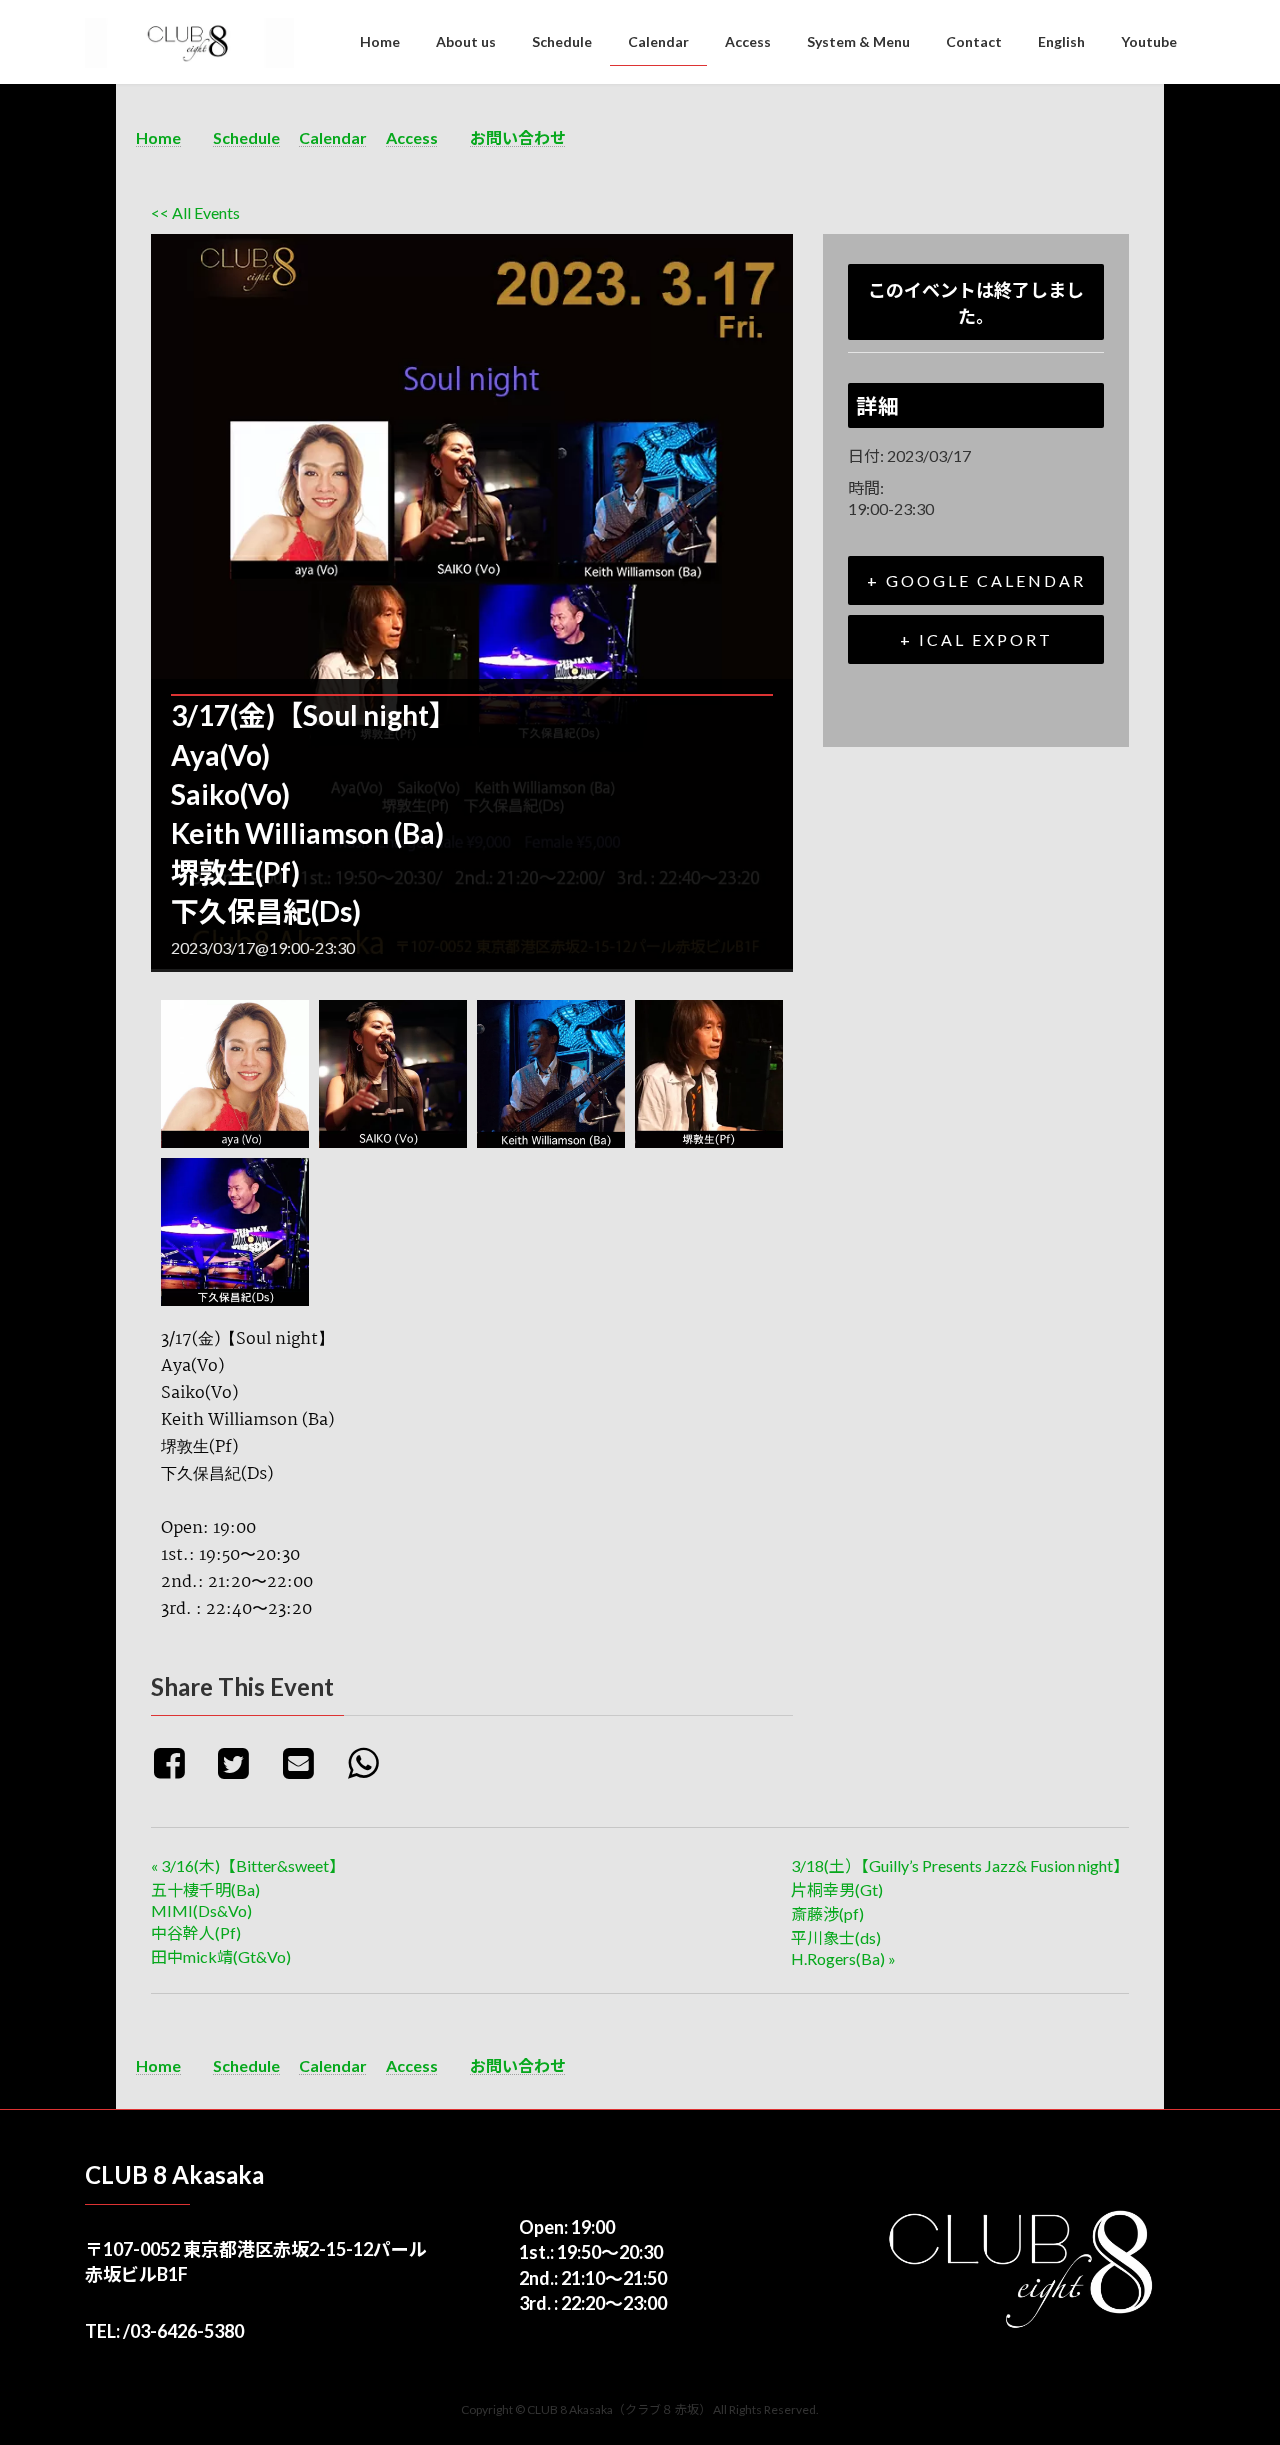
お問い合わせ (518, 137)
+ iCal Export (976, 639)
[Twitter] (241, 1762)
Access (412, 137)
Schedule (246, 137)
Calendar (333, 137)
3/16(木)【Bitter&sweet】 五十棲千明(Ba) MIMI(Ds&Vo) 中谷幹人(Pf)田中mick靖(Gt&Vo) (248, 1911)
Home (158, 137)
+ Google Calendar (976, 580)
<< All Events (195, 212)
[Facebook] (180, 1762)
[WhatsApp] (370, 1762)
